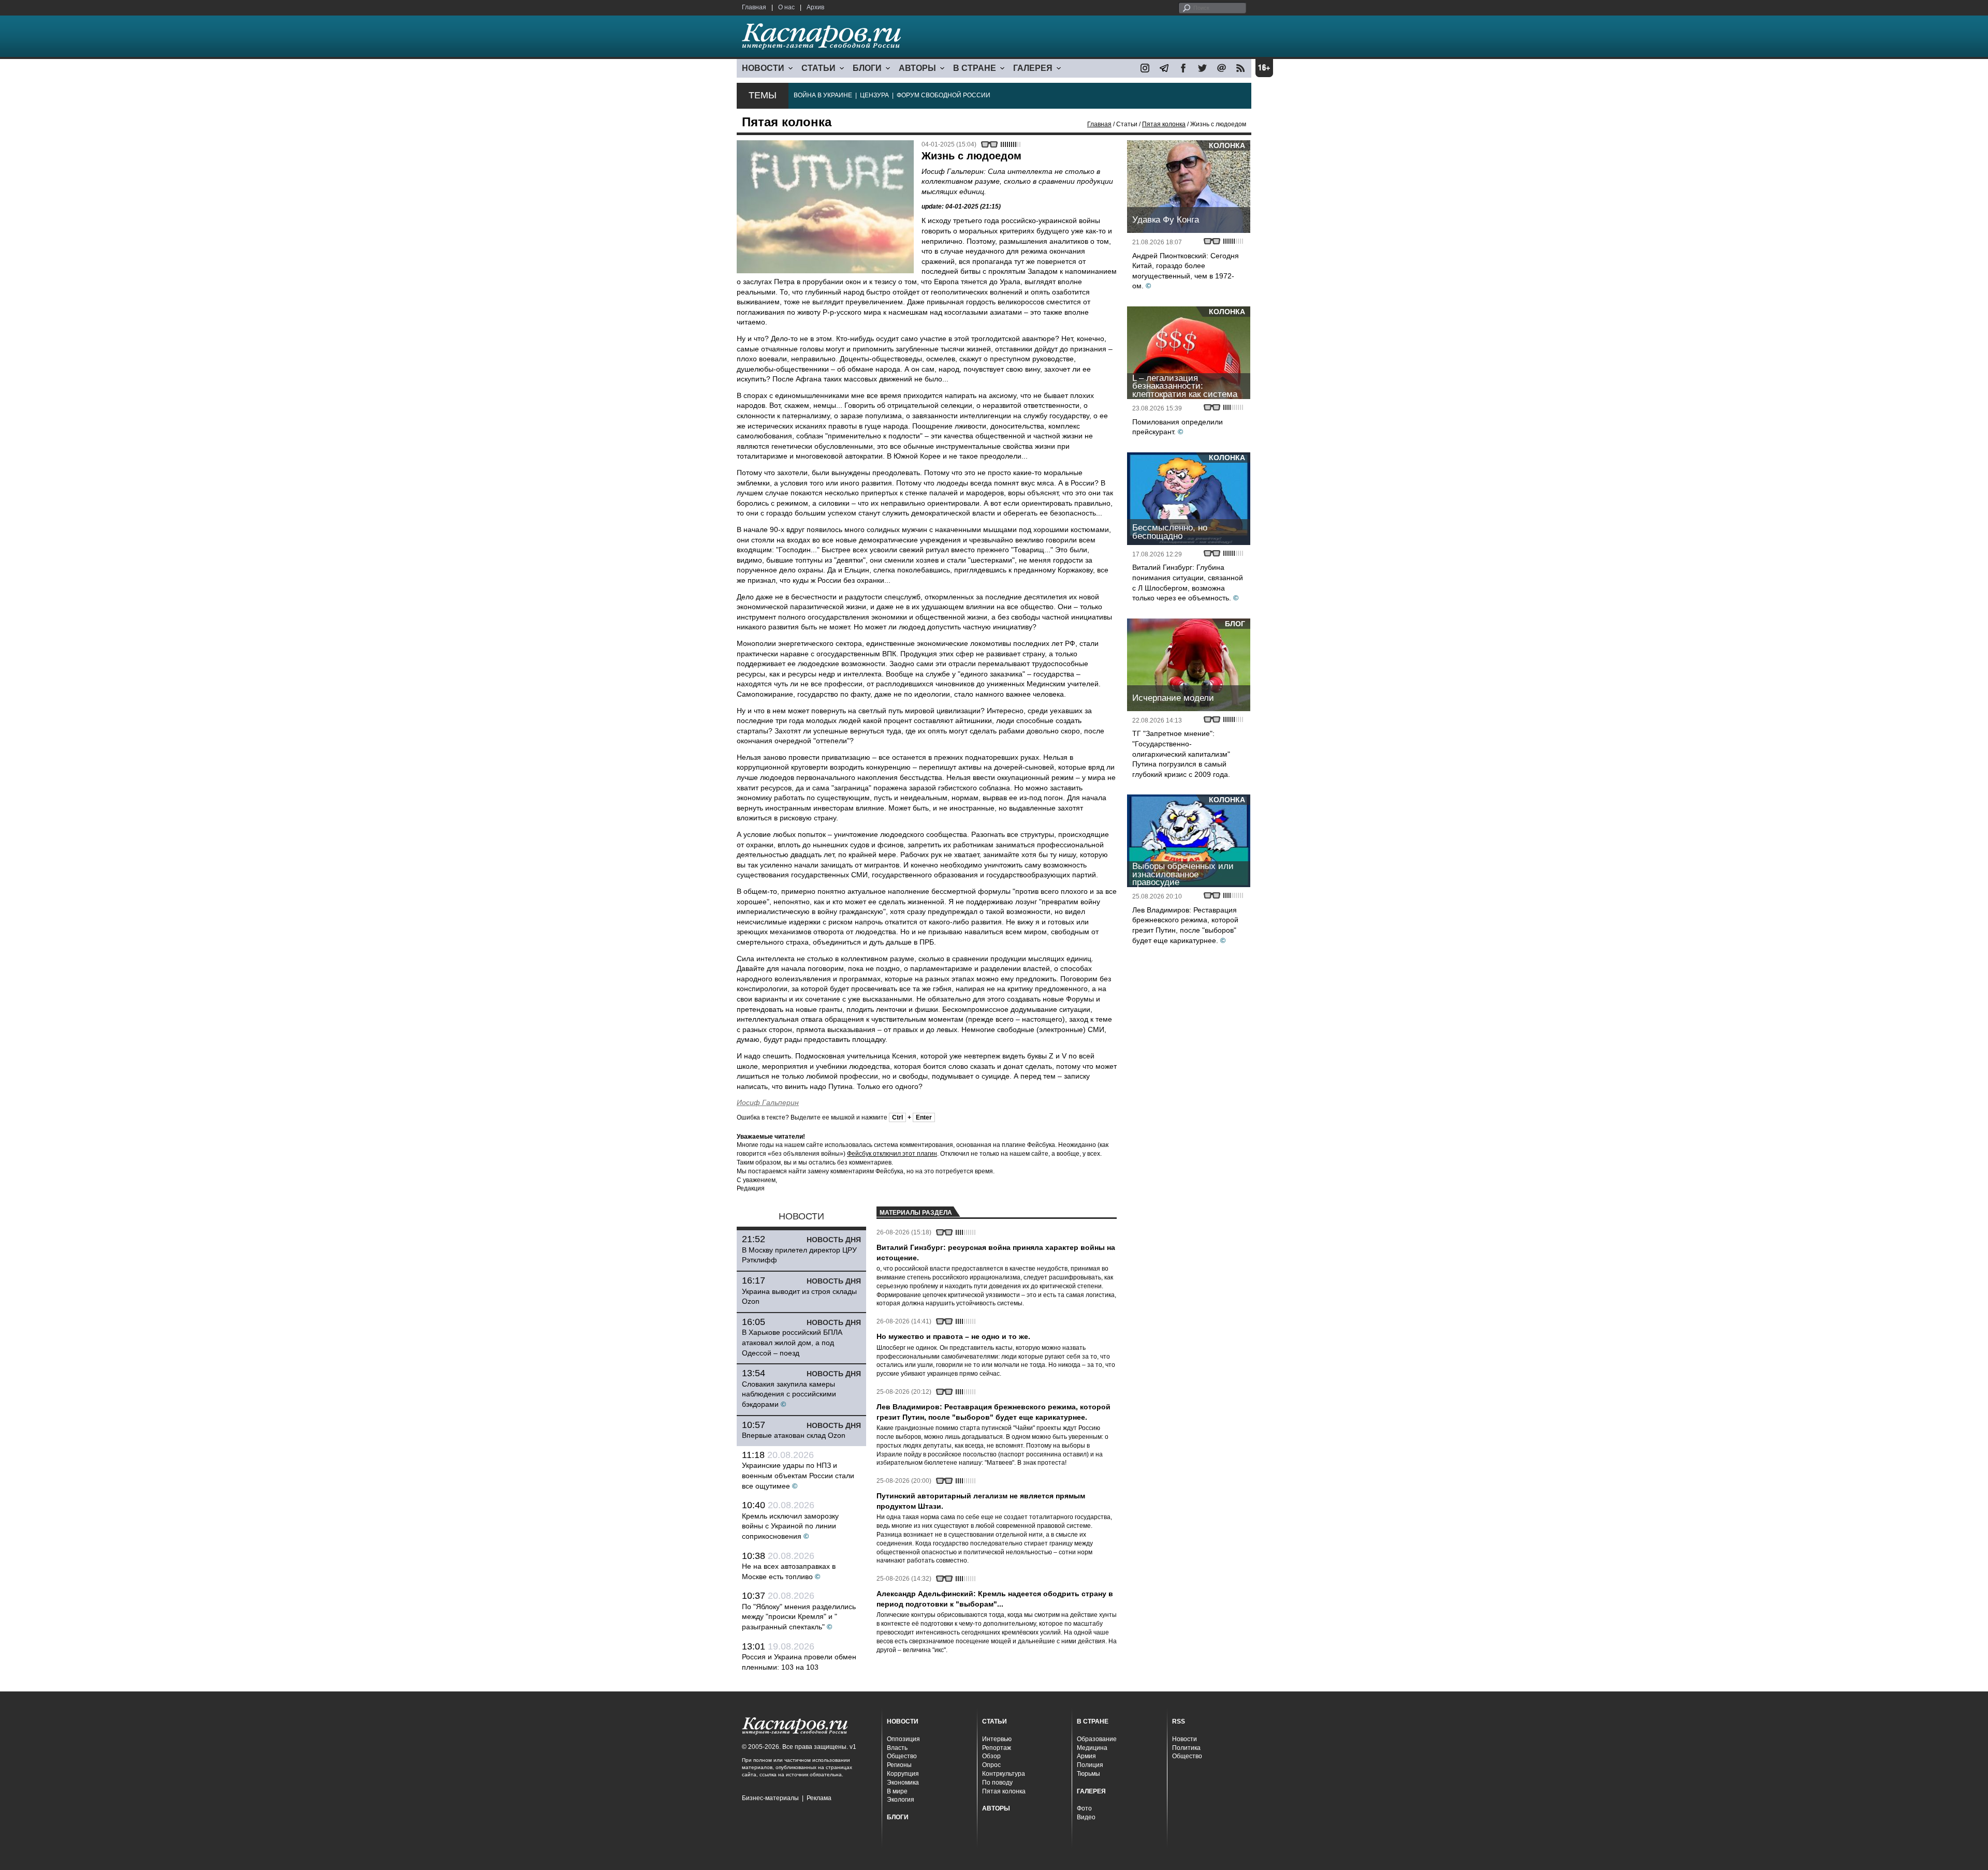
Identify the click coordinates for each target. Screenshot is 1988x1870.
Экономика (903, 1783)
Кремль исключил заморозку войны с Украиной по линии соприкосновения (790, 1526)
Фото (1084, 1808)
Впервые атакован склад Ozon (794, 1435)
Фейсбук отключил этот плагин (892, 1154)
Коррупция (903, 1774)
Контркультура (1004, 1774)
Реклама (819, 1798)
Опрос (991, 1765)
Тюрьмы (1088, 1774)
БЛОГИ (867, 68)
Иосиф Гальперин (768, 1102)
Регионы (899, 1765)
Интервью (997, 1739)
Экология (901, 1800)
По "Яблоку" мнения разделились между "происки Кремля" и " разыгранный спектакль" (799, 1617)
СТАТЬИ (818, 68)
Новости (1185, 1739)
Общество (902, 1756)
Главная (754, 7)
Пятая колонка (1164, 124)
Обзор (991, 1756)
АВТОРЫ (917, 68)
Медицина (1092, 1748)
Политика (1186, 1748)
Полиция (1090, 1765)
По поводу (997, 1783)
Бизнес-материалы (770, 1798)
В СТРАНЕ (975, 68)
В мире (897, 1791)
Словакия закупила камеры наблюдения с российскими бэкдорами (789, 1394)
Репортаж (997, 1748)
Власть (897, 1748)
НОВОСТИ (763, 68)
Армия (1086, 1756)
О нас (786, 7)
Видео (1086, 1817)
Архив (815, 7)
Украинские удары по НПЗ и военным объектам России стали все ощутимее (798, 1475)
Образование (1097, 1739)
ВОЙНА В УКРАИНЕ (823, 95)
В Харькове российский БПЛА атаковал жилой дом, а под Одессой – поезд (792, 1342)
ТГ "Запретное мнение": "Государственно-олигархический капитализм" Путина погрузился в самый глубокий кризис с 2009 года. (1181, 754)
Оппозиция (903, 1739)
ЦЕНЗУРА (874, 95)
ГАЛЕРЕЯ (1033, 68)
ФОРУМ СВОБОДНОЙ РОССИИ (944, 95)
